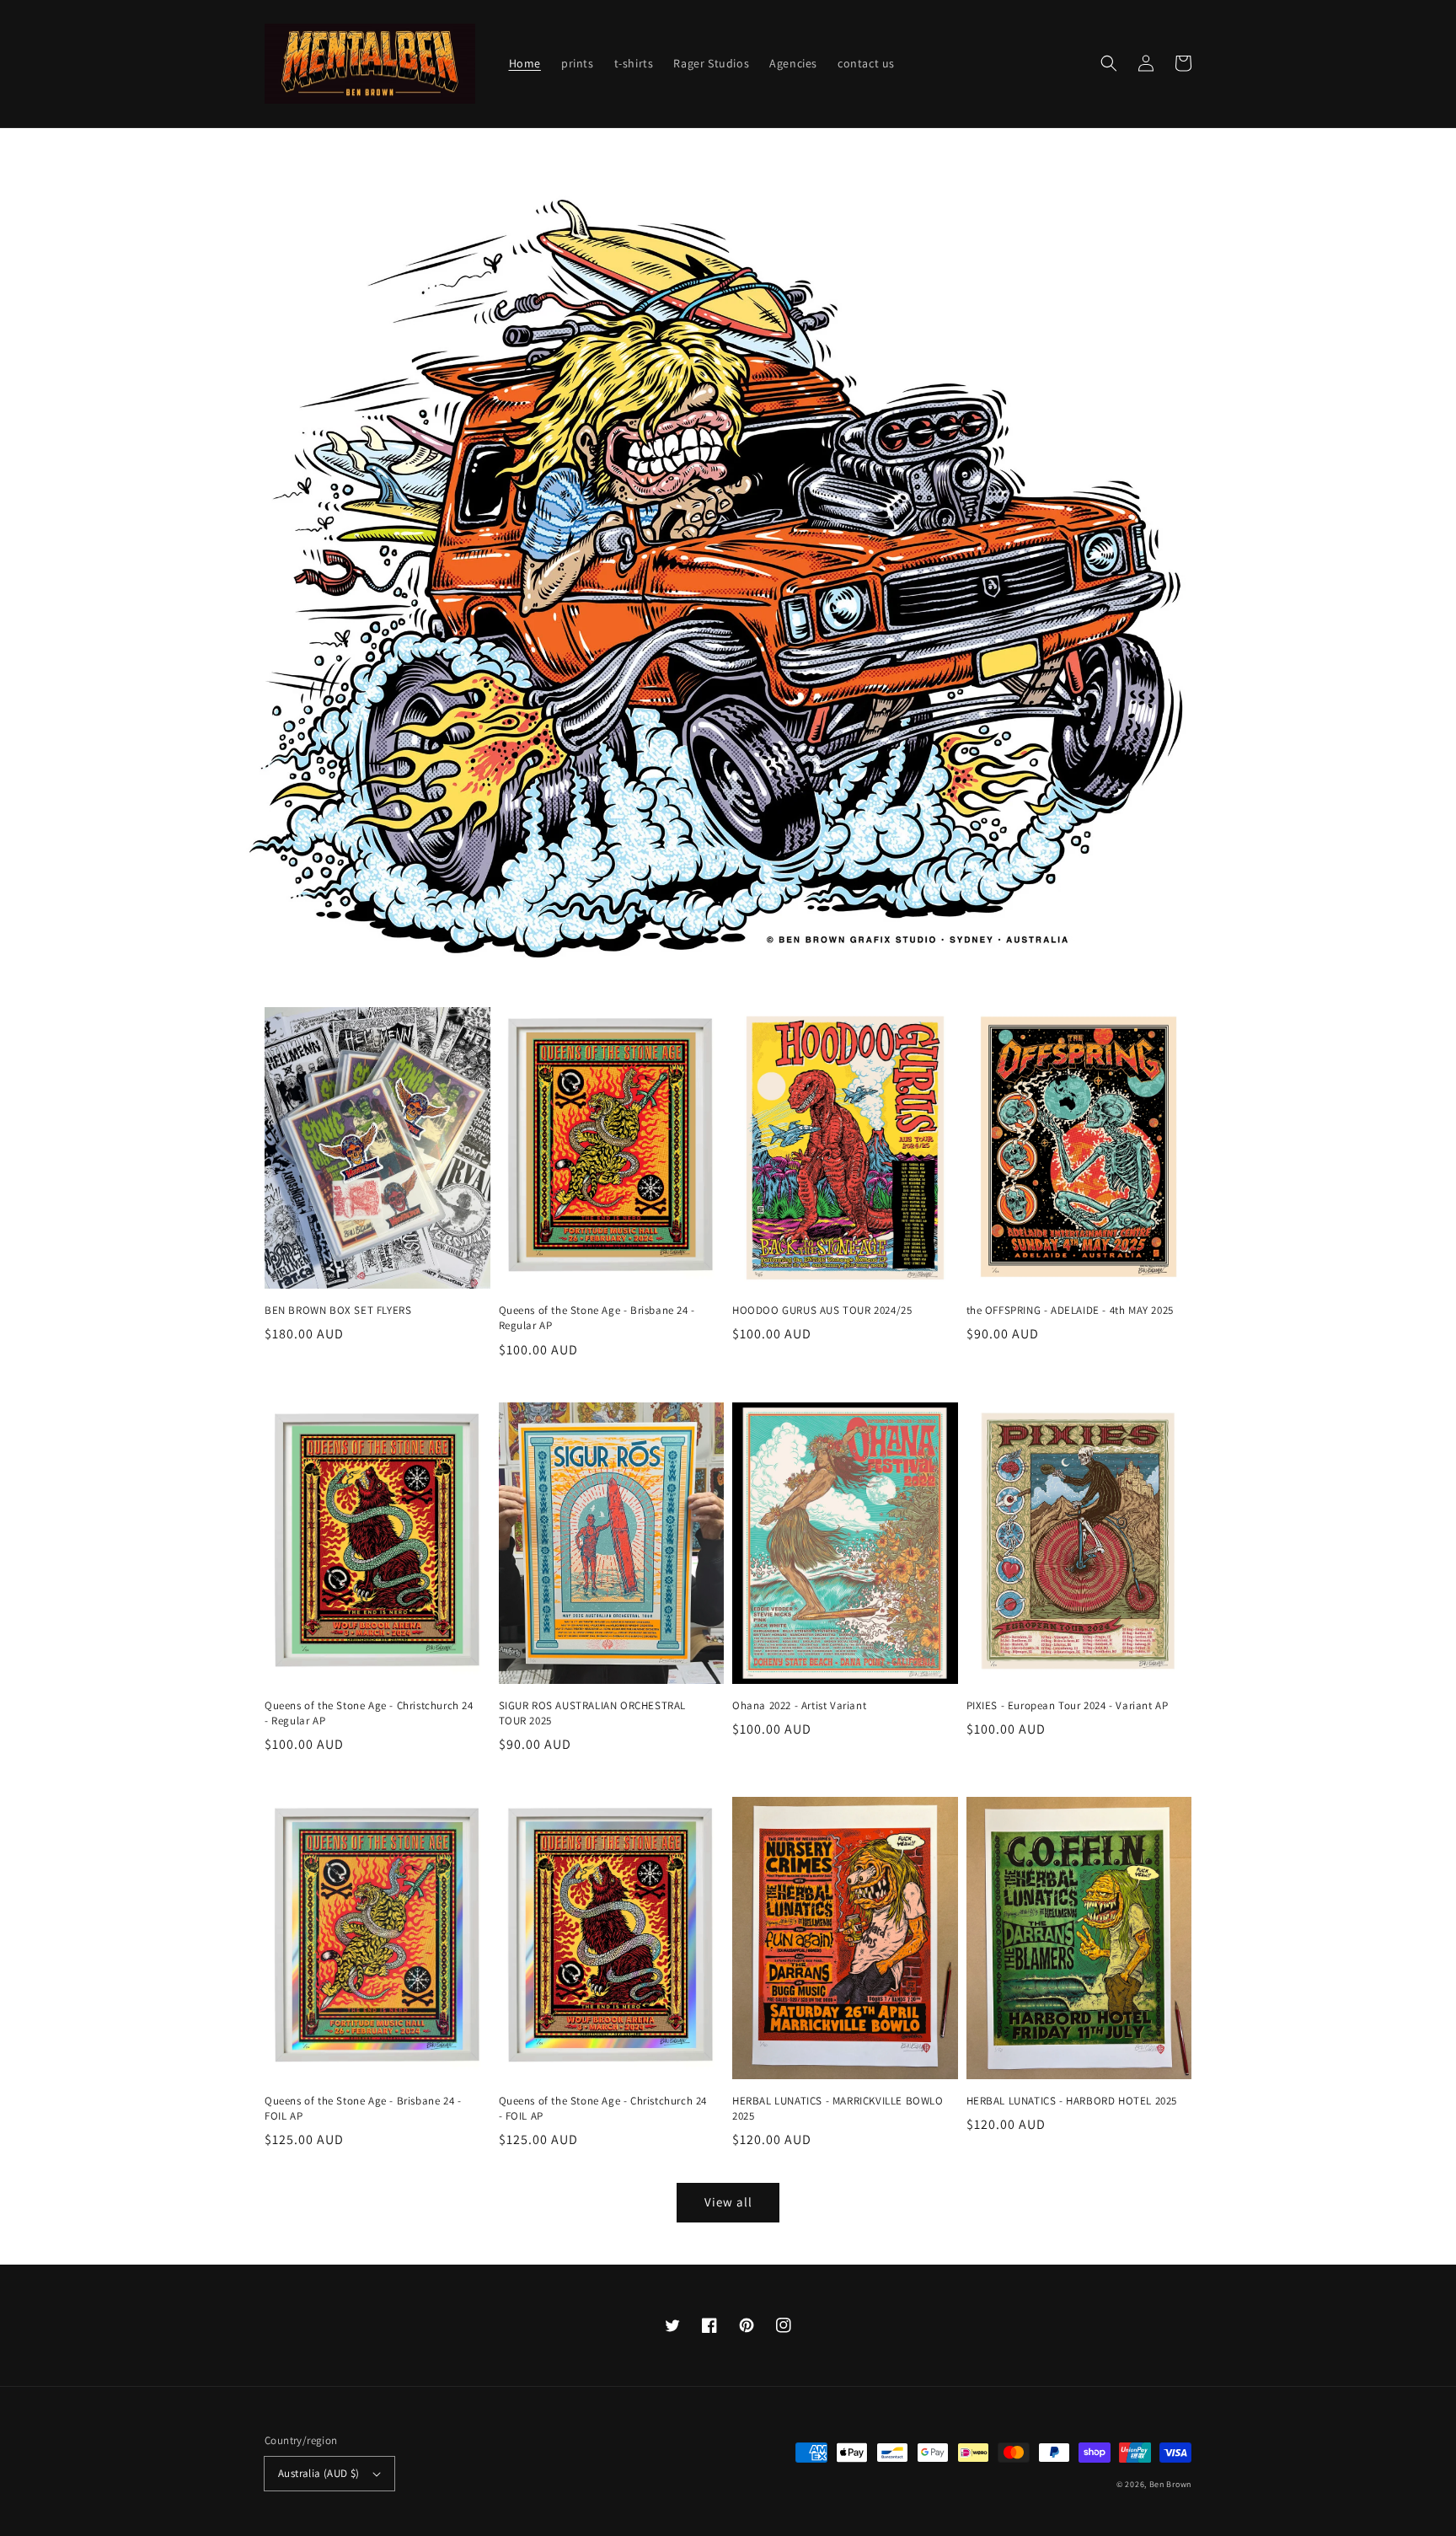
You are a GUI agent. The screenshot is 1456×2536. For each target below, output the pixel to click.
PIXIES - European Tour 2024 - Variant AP (1068, 1705)
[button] (1109, 63)
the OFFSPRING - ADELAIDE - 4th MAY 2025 (1070, 1310)
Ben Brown (1170, 2484)
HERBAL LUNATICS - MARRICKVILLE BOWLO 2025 (838, 2108)
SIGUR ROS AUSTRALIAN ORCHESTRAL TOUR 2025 (593, 1713)
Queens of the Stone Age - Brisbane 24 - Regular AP (597, 1318)
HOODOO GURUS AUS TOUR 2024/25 (822, 1310)
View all (728, 2202)
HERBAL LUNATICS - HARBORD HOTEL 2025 (1072, 2101)
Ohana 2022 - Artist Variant (799, 1705)
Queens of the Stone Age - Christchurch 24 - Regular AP (369, 1713)
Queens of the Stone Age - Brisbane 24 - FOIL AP (363, 2108)
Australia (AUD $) (319, 2473)
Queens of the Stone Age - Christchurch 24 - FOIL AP (603, 2108)
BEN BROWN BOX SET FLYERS (338, 1310)
